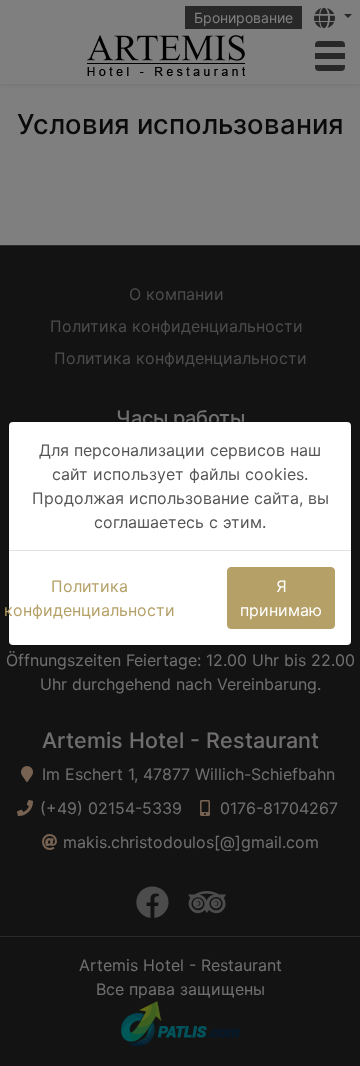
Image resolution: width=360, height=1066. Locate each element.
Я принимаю (281, 598)
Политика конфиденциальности (89, 598)
